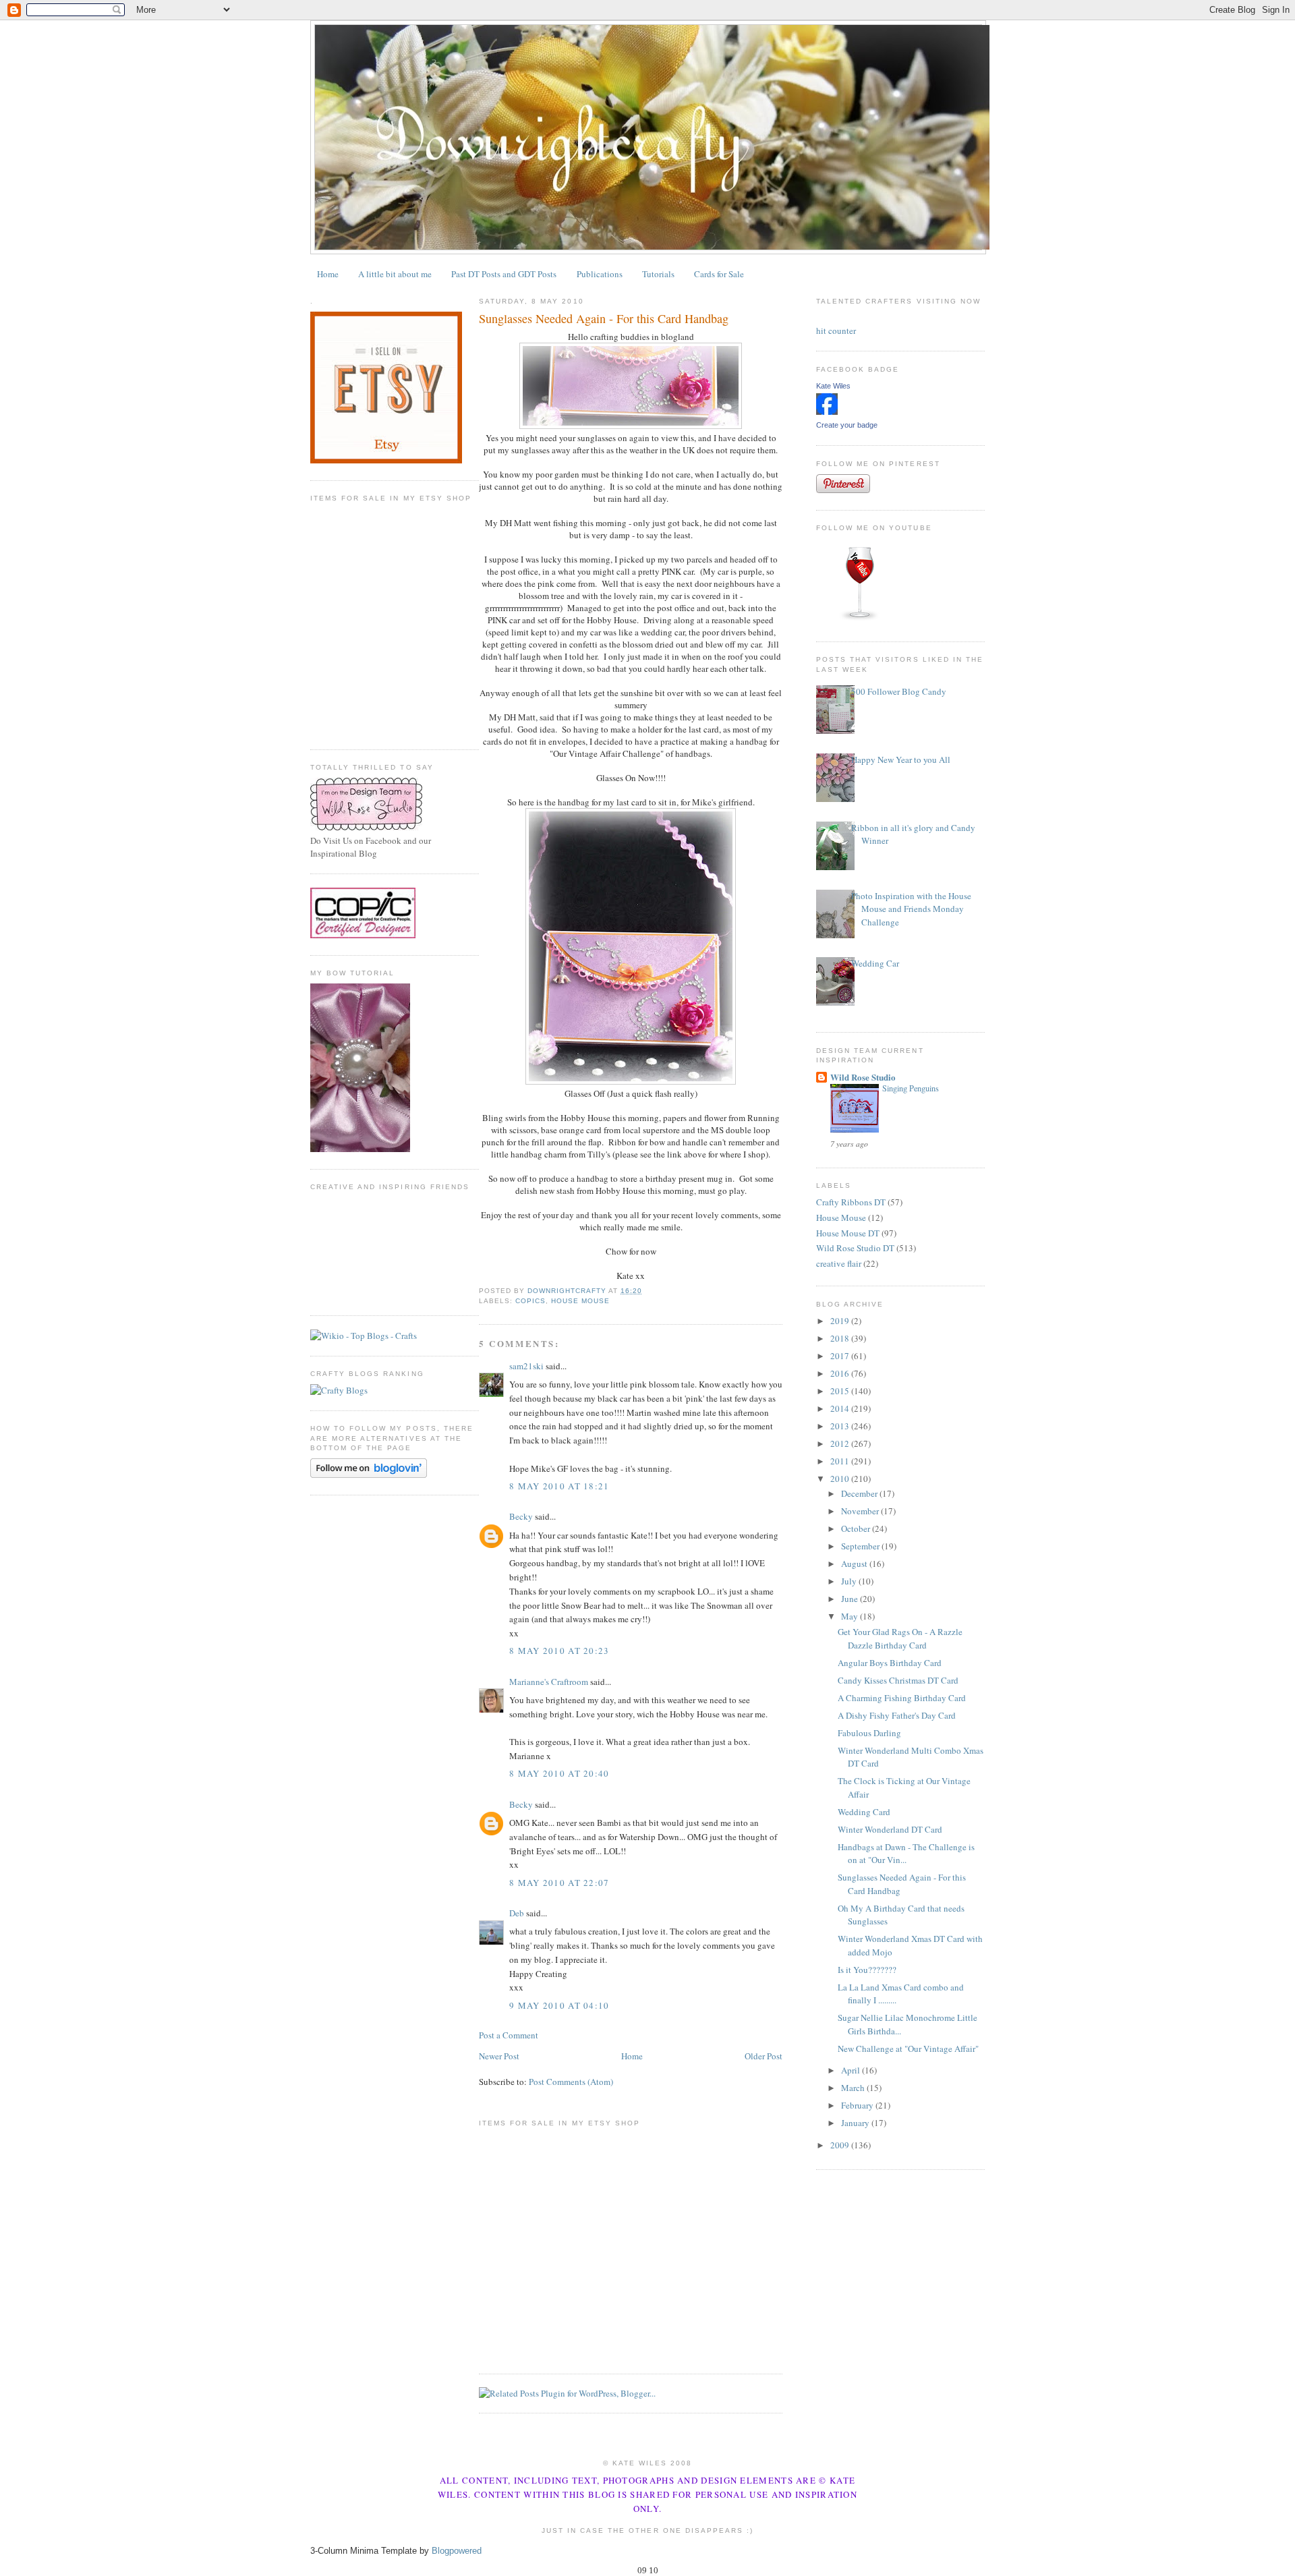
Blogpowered (457, 2551)
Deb (517, 1913)
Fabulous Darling (869, 1733)
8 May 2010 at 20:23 (559, 1651)
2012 (841, 1443)
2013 (841, 1426)
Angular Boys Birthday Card (890, 1663)
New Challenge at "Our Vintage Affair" (908, 2049)
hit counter (836, 331)
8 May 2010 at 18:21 (559, 1486)
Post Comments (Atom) (571, 2082)
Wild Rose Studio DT (855, 1248)
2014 (841, 1408)
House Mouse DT (848, 1233)
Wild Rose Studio (863, 1077)
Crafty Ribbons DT (851, 1202)
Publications (600, 274)
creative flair (839, 1263)
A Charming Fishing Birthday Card (902, 1698)
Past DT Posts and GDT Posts (504, 274)
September (861, 1546)
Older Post (764, 2056)
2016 (841, 1373)
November (861, 1511)
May (851, 1616)
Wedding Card (864, 1812)
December (860, 1493)
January (856, 2123)
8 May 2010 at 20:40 (559, 1773)
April (852, 2070)
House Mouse (580, 1301)
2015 (841, 1391)
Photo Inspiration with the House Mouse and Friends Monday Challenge (911, 909)
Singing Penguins (911, 1088)
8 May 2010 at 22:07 (559, 1883)
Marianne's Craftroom (549, 1682)
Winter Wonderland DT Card (890, 1829)
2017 (841, 1356)
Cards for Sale (719, 274)
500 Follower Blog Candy (899, 691)
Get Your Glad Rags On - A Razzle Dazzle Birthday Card (900, 1638)
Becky (521, 1516)
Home (328, 274)
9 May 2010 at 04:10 (559, 2005)
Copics (530, 1301)
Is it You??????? (867, 1970)
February (858, 2105)
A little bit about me (395, 274)
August (855, 1564)
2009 (841, 2145)
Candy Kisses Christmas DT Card (898, 1680)
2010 (841, 1479)
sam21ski (526, 1366)
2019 (841, 1321)
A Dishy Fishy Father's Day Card (897, 1715)
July (850, 1581)
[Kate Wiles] (827, 411)
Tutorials (658, 274)
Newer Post (499, 2056)
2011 (841, 1461)
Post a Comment (509, 2035)
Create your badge (847, 425)
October (857, 1528)
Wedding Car (875, 963)
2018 (841, 1338)
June (851, 1599)
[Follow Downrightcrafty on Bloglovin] (369, 1475)
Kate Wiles (833, 386)
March (854, 2088)
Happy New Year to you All (901, 760)
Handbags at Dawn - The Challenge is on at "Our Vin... (906, 1854)
